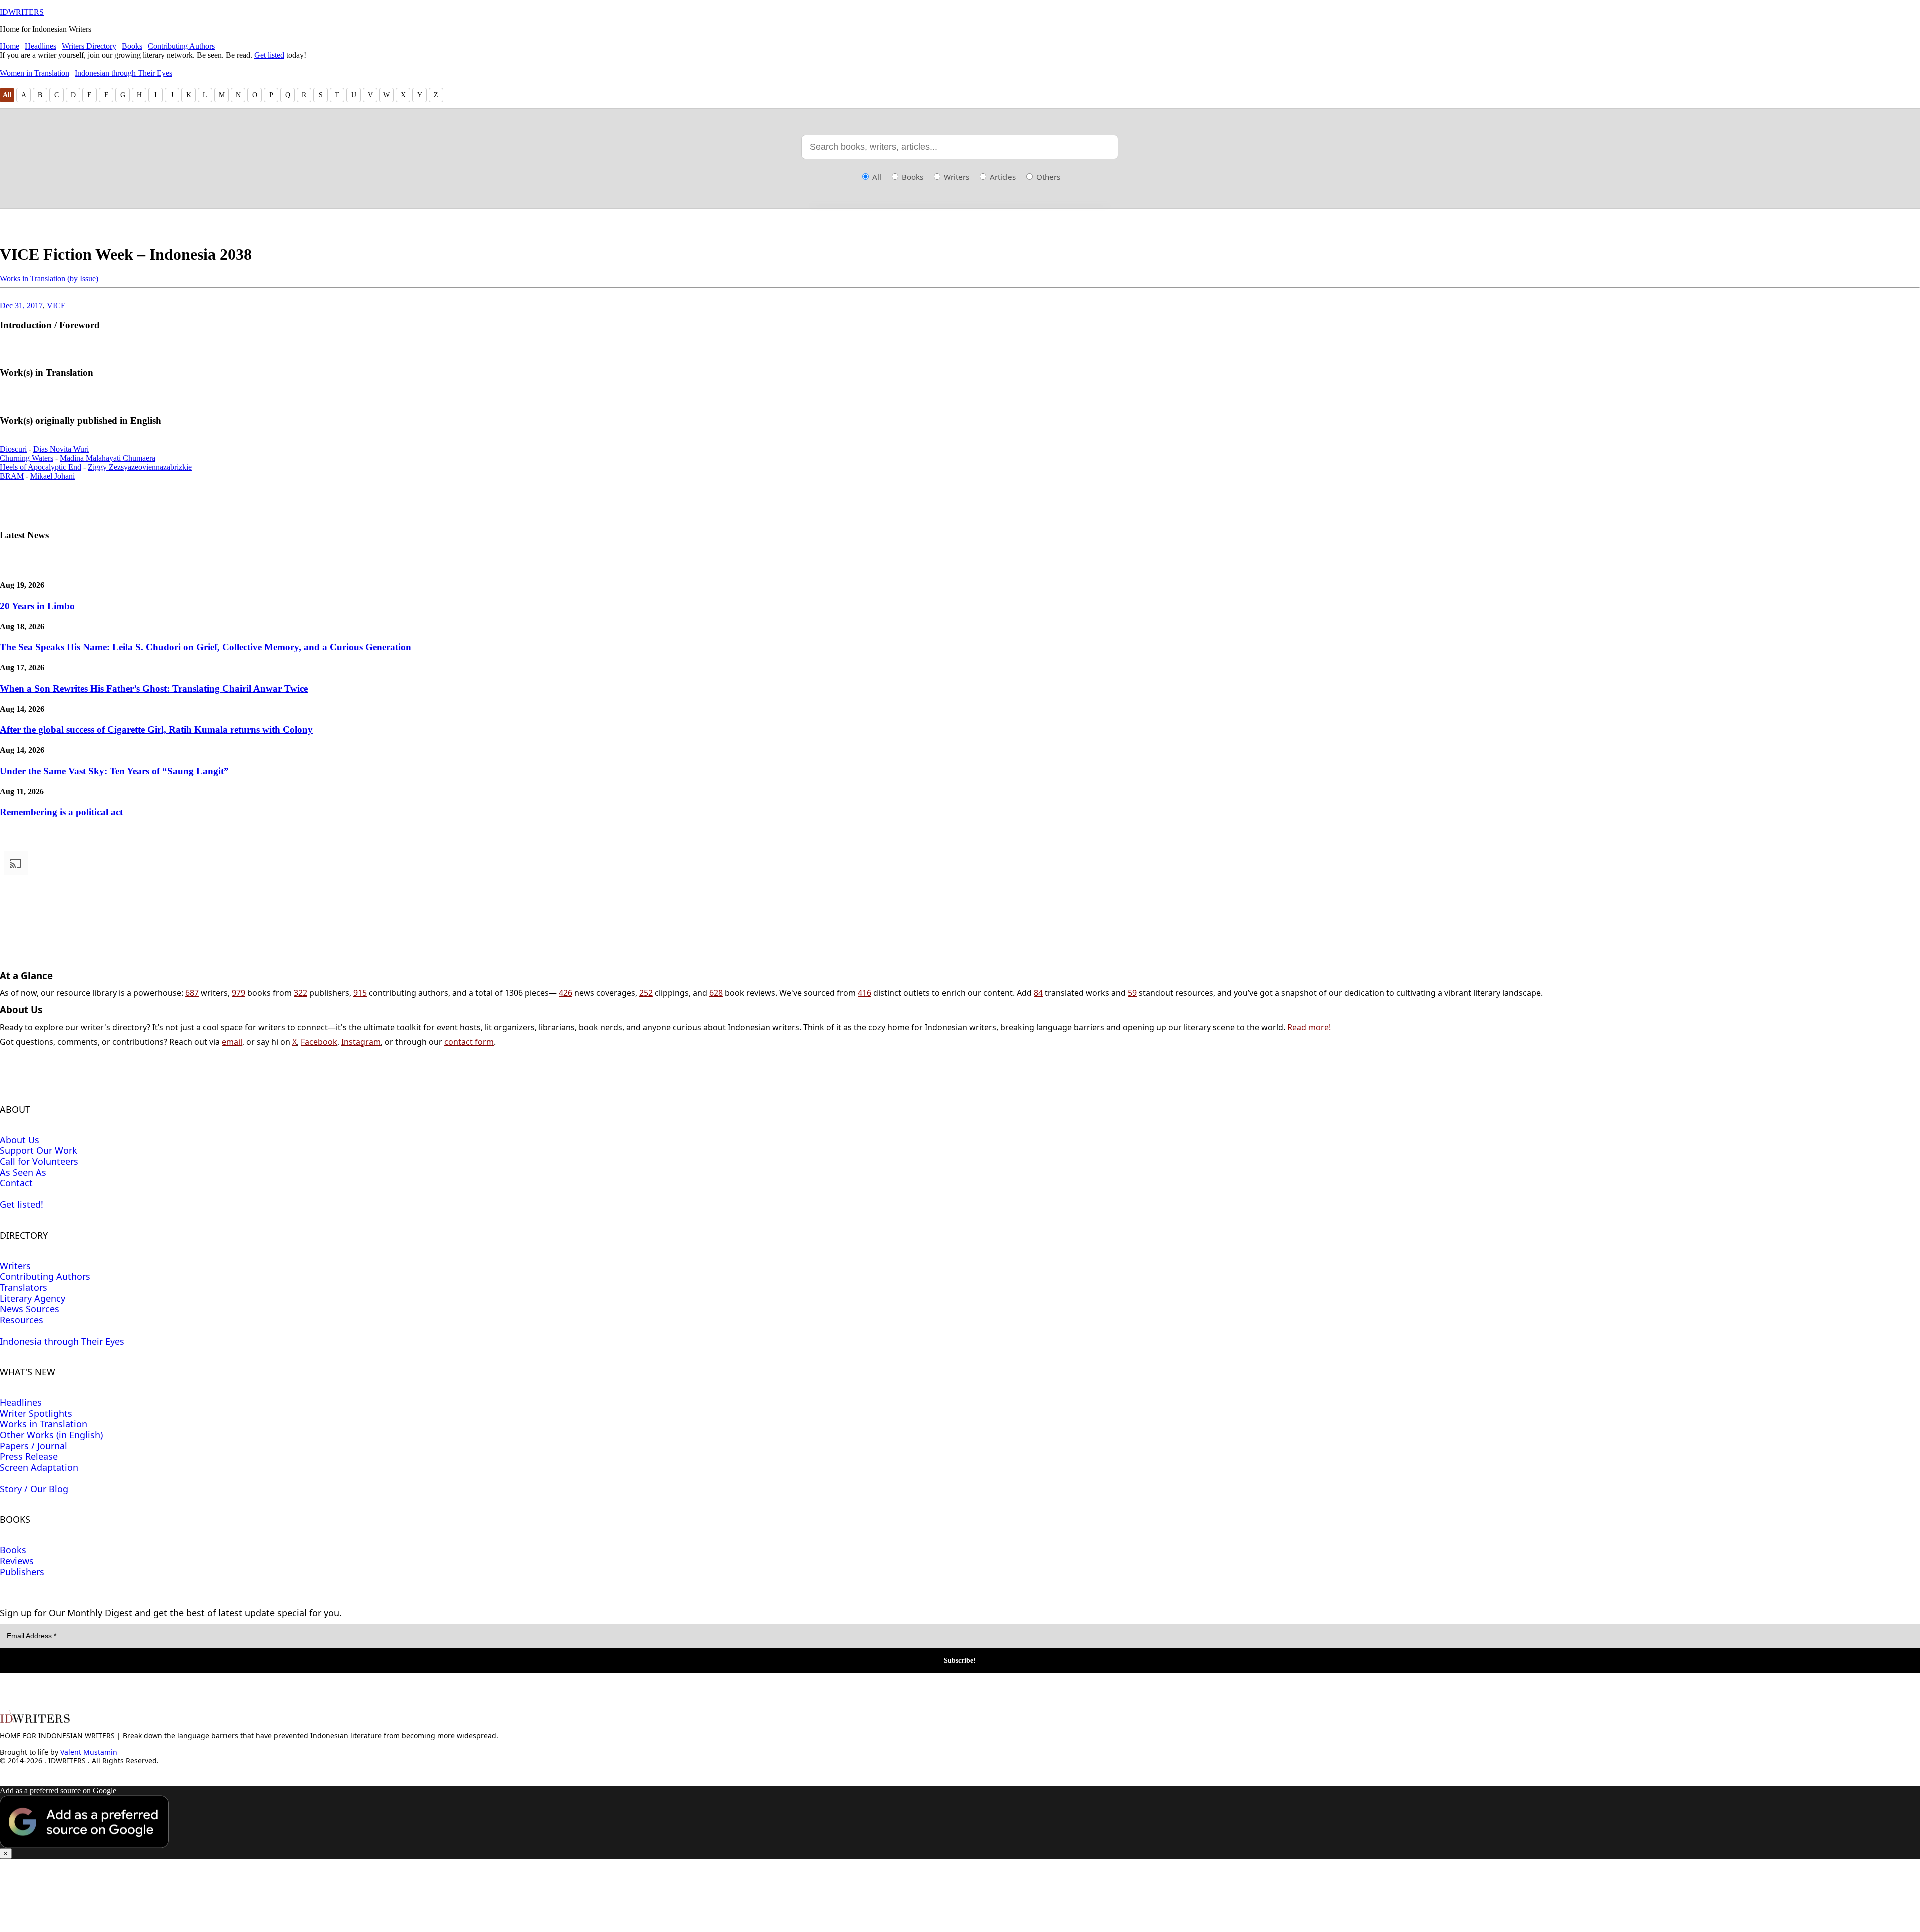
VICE (56, 306)
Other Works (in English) (51, 1435)
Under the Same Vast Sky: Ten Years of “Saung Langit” (114, 771)
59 (1132, 993)
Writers (956, 177)
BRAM (12, 476)
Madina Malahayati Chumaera (108, 458)
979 (239, 993)
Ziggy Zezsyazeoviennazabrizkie (140, 467)
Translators (24, 1287)
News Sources (30, 1309)
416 (865, 993)
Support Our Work (39, 1150)
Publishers (22, 1572)
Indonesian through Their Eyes (124, 73)
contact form (469, 1042)
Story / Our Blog (34, 1489)
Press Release (29, 1456)
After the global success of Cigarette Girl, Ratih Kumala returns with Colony (156, 730)
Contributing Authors (181, 46)
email (232, 1042)
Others (1047, 177)
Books (132, 46)
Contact (16, 1183)
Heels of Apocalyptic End (41, 467)
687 (192, 993)
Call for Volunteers (39, 1161)
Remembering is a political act (61, 812)
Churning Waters (27, 458)
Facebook (319, 1042)
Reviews (17, 1561)
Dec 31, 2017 (21, 306)
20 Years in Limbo (37, 606)
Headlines (41, 46)
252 (646, 993)
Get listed (269, 55)
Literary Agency (33, 1298)
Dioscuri (13, 449)
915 (360, 993)
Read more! (1309, 1027)
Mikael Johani (53, 476)
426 (566, 993)
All (7, 95)
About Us (20, 1140)
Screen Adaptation (39, 1467)
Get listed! (22, 1204)
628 (716, 993)
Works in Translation (44, 1424)
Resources (22, 1320)
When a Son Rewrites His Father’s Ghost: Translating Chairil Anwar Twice (154, 689)
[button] (960, 1823)
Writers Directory (89, 46)
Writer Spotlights (36, 1413)
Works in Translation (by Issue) (49, 279)
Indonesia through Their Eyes (62, 1341)
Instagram (361, 1042)
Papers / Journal (34, 1446)
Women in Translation (35, 73)
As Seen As (23, 1172)
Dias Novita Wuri (61, 449)
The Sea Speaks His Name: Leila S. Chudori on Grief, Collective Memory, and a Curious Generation (206, 647)
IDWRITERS (22, 12)
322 (301, 993)
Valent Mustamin (89, 1752)
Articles (1002, 177)
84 (1038, 993)
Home (10, 46)
